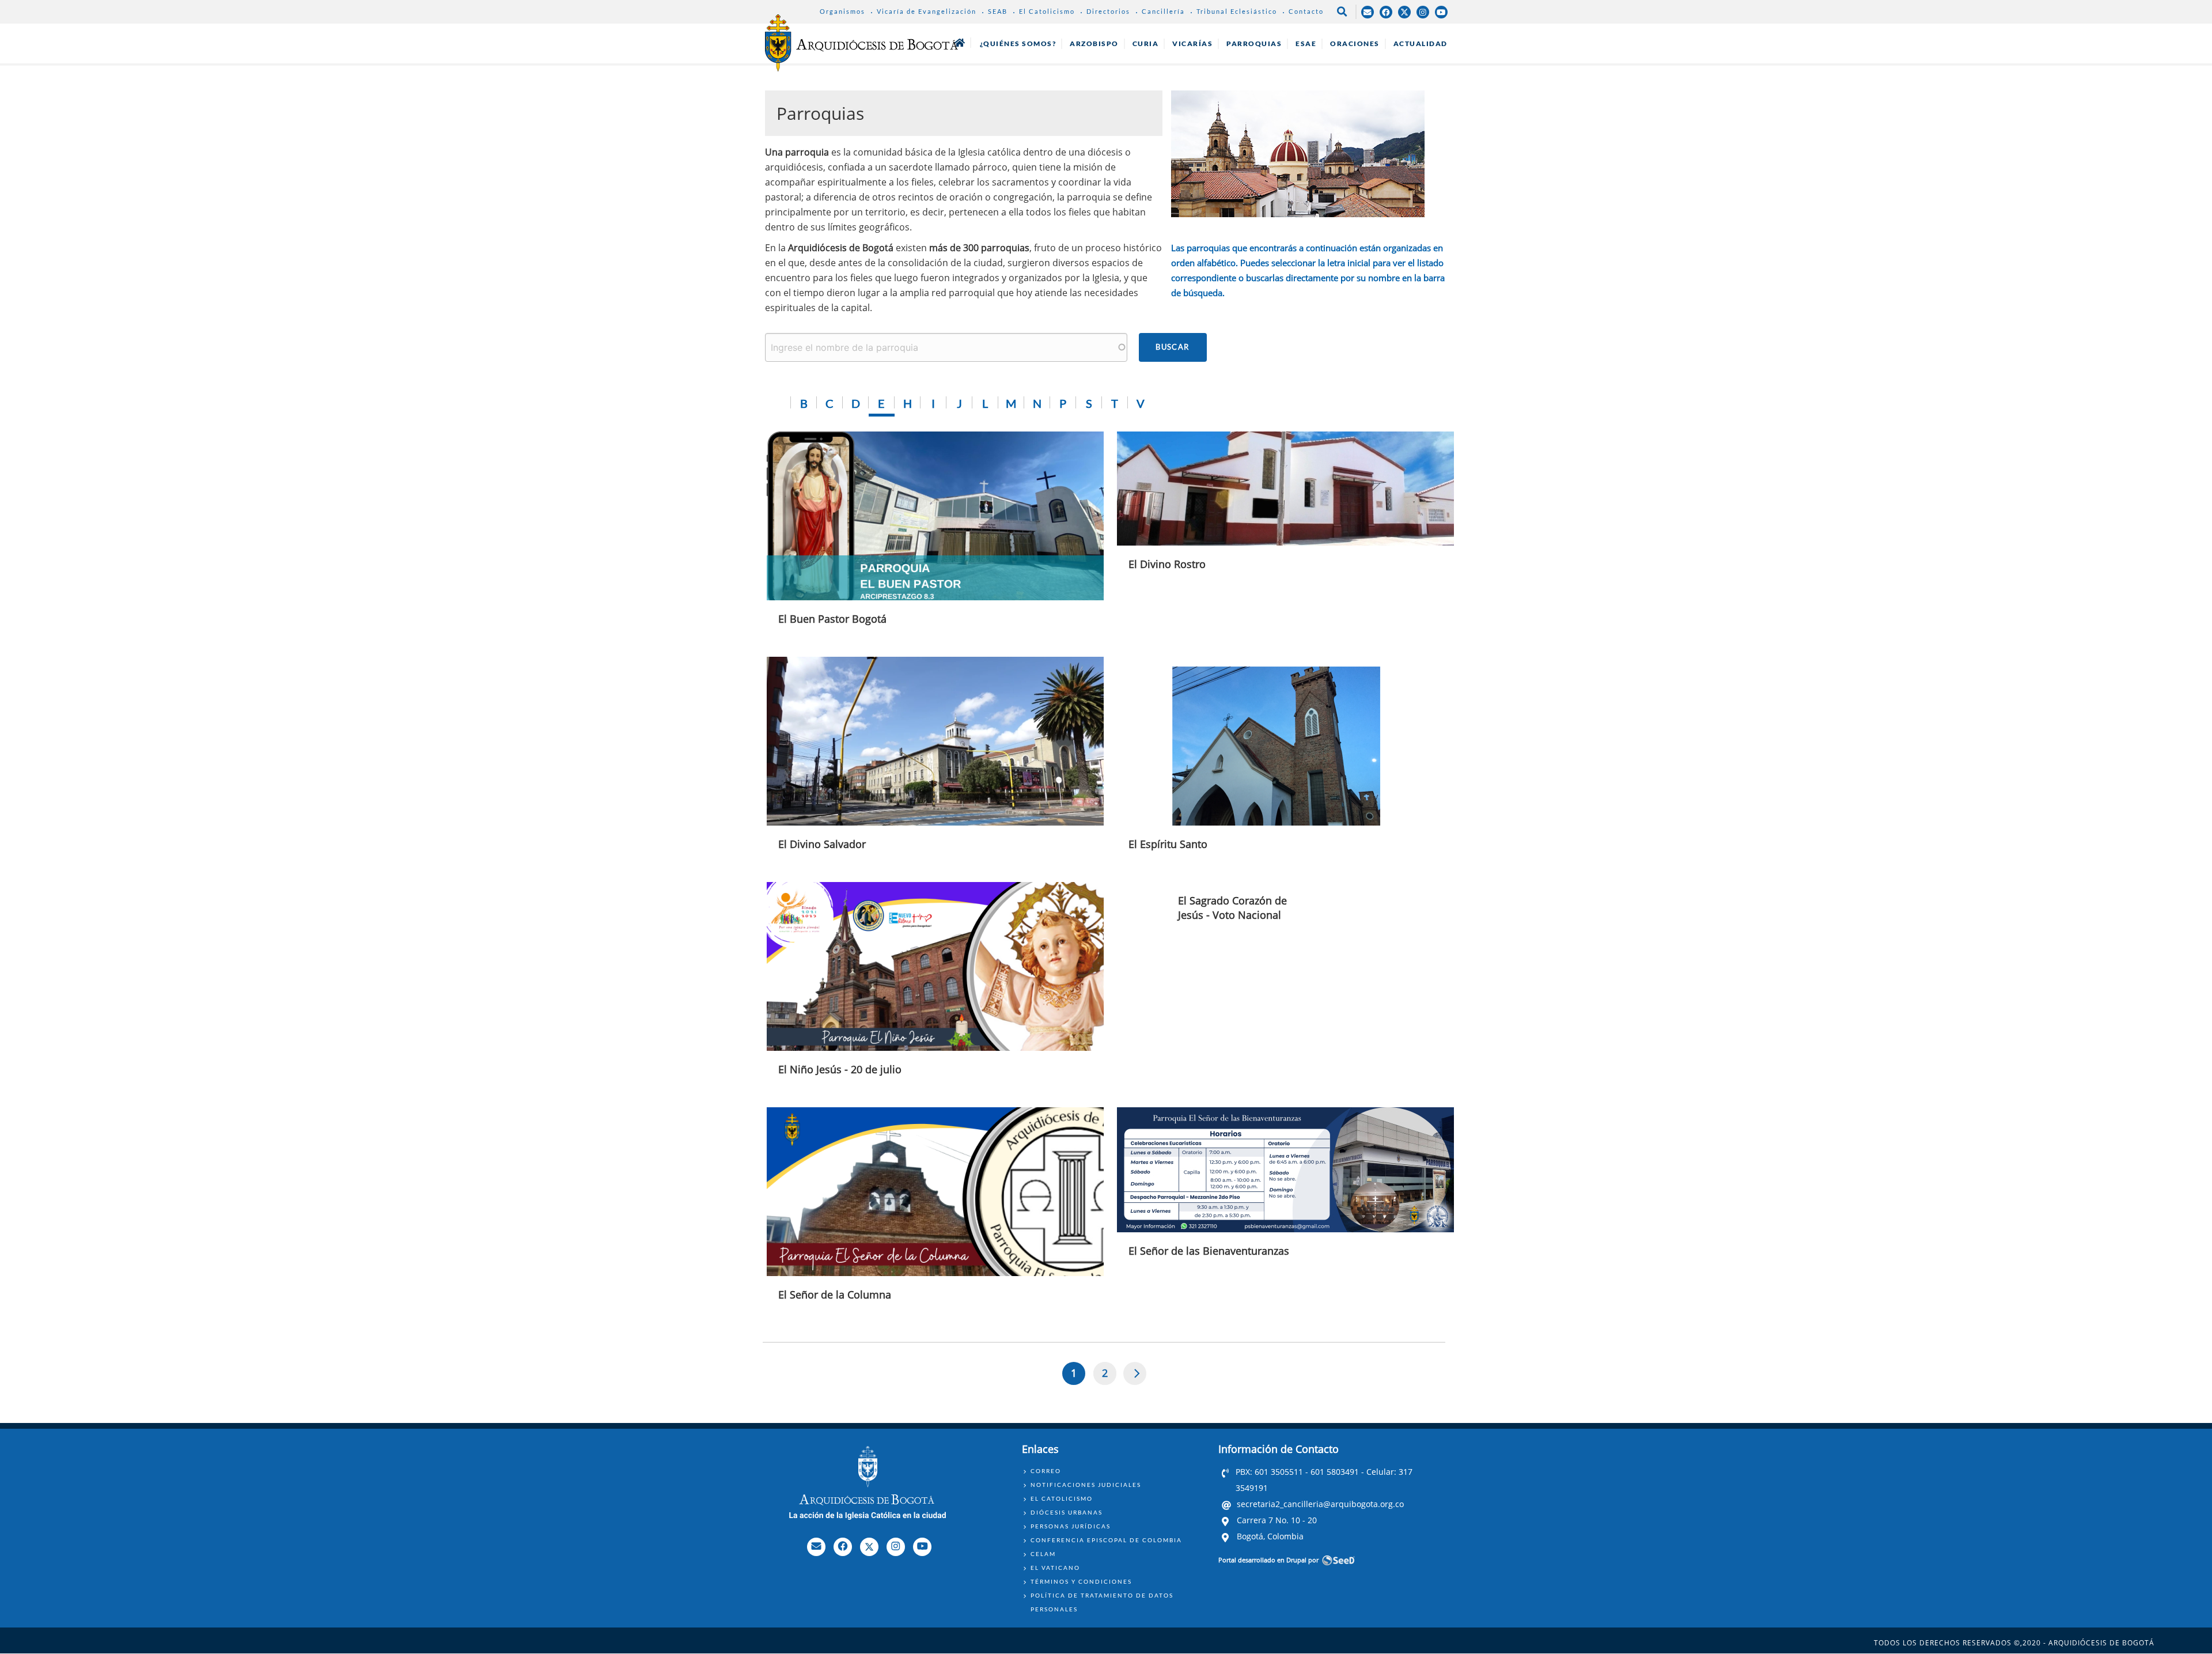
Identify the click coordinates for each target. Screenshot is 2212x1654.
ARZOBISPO (1094, 43)
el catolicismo (1062, 1498)
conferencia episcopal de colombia (1106, 1540)
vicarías (1192, 43)
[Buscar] (1173, 347)
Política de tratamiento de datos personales (1102, 1602)
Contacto (1306, 11)
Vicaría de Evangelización (927, 11)
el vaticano (1055, 1568)
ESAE (1306, 43)
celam (1043, 1554)
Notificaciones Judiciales (1086, 1485)
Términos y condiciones (1081, 1581)
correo (1046, 1471)
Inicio (960, 43)
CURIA (1146, 43)
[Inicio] (861, 43)
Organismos (842, 11)
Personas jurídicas (1071, 1526)
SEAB (998, 11)
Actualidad (1421, 43)
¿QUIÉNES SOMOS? (1018, 43)
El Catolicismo (1047, 11)
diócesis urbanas (1067, 1512)
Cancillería (1163, 11)
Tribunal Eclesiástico (1237, 11)
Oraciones (1355, 43)
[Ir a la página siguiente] (1135, 1373)
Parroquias (1254, 43)
